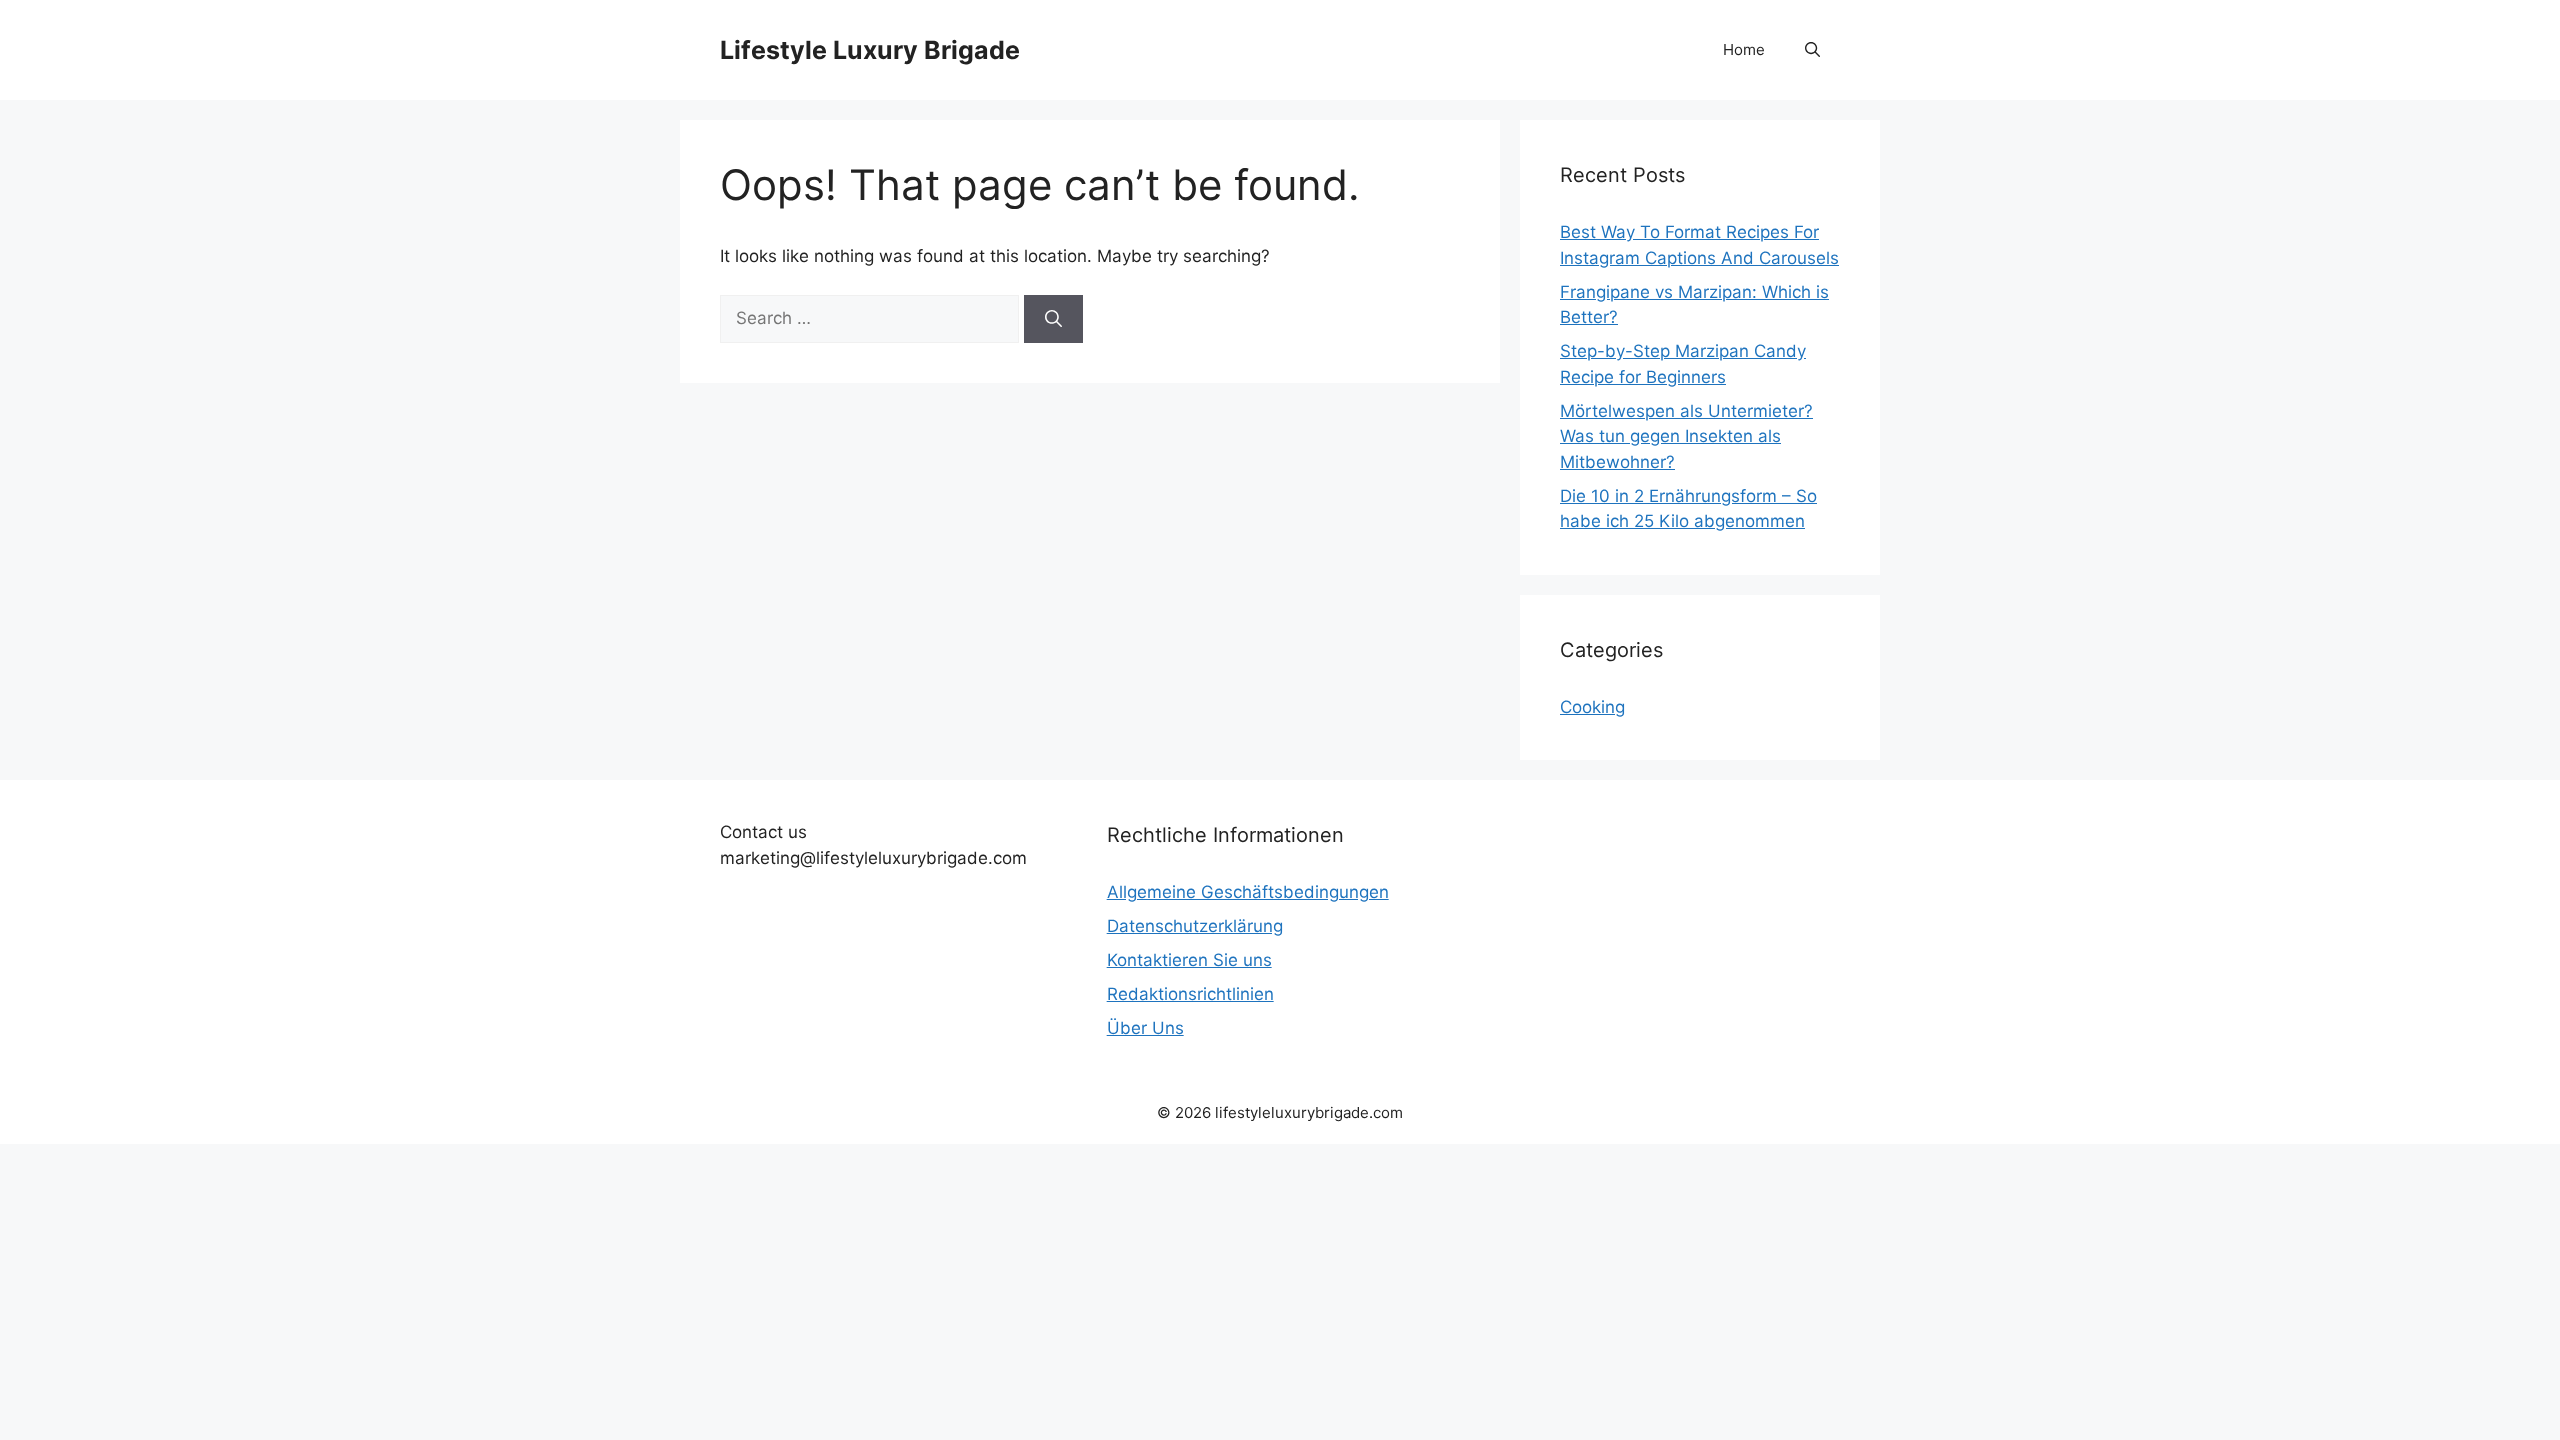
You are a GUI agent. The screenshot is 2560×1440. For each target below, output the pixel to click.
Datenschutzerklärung (1195, 926)
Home (1744, 49)
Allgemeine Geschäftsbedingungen (1248, 892)
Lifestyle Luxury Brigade (870, 50)
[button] (1812, 50)
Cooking (1592, 707)
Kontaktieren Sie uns (1189, 960)
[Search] (1053, 319)
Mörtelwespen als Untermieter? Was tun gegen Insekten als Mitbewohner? (1686, 436)
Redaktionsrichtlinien (1190, 994)
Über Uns (1145, 1028)
